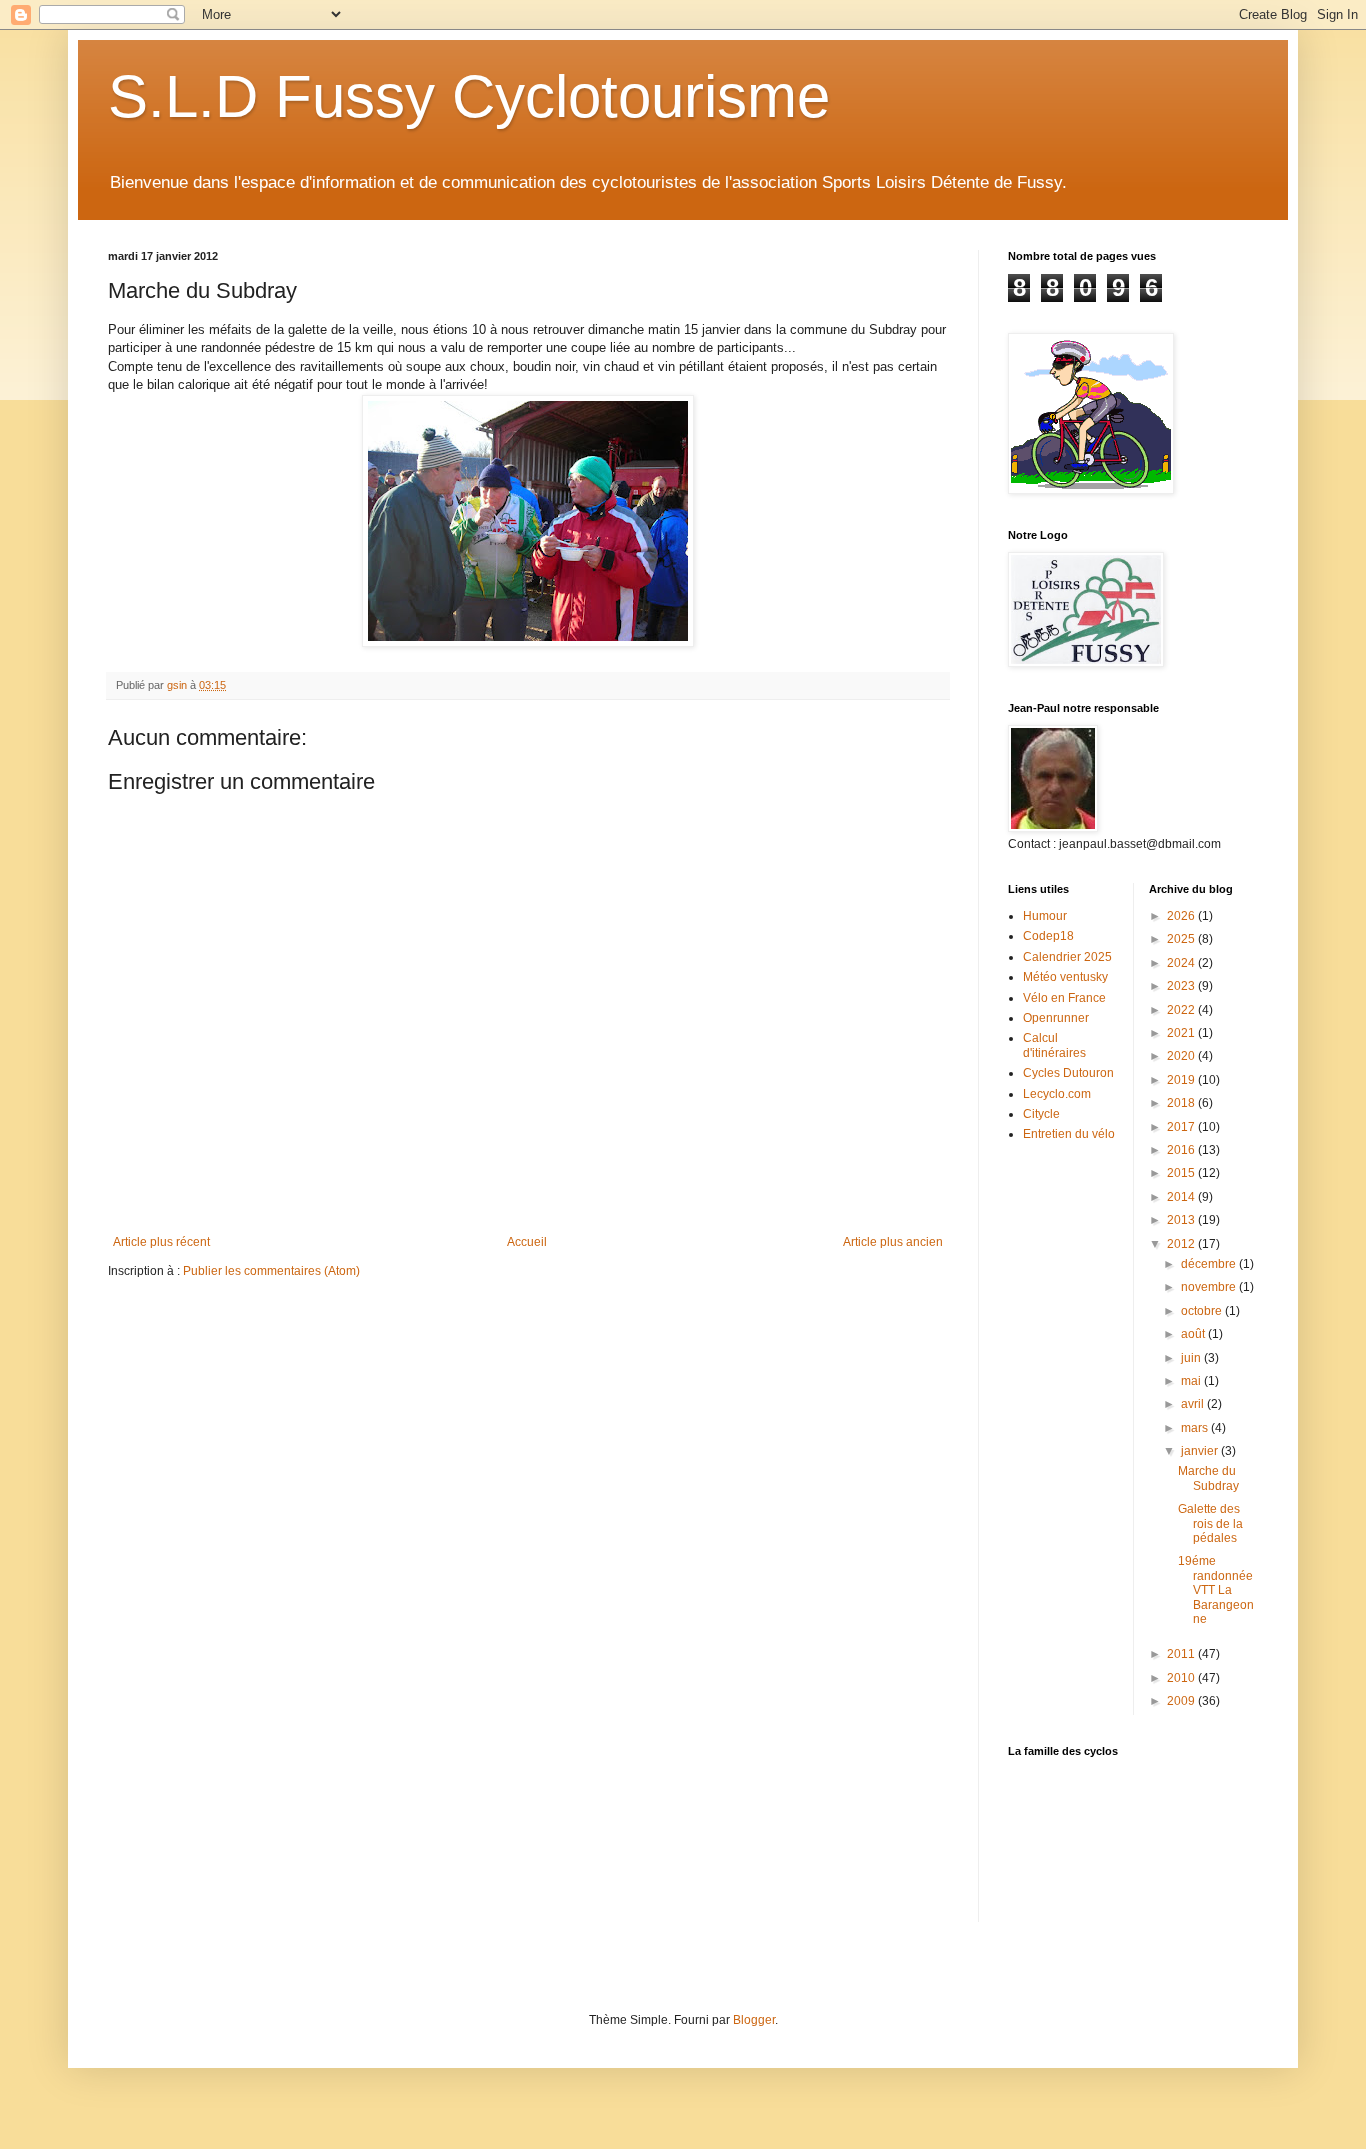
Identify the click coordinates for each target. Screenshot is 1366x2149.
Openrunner (1056, 1018)
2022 (1182, 1010)
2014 (1182, 1197)
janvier (1201, 1451)
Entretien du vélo (1069, 1134)
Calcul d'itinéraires (1054, 1045)
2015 (1182, 1173)
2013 (1182, 1220)
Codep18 (1048, 936)
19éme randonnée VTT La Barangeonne (1216, 1590)
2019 (1182, 1080)
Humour (1045, 916)
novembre (1210, 1287)
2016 (1182, 1150)
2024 (1182, 963)
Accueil (527, 1242)
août (1194, 1334)
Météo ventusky (1065, 977)
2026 (1182, 916)
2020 (1182, 1056)
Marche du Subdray (1208, 1478)
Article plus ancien (893, 1242)
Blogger (754, 2020)
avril (1194, 1404)
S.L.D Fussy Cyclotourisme (469, 96)
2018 (1182, 1103)
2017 (1182, 1127)
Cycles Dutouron (1068, 1073)
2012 (1182, 1244)
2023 (1182, 986)
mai (1192, 1381)
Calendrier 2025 (1067, 957)
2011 (1182, 1654)
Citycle (1041, 1114)
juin (1192, 1358)
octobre (1203, 1311)
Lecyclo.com (1057, 1094)
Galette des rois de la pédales (1210, 1523)
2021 (1182, 1033)
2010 (1182, 1678)
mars (1196, 1428)
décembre (1210, 1264)
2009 (1182, 1701)
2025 (1182, 939)
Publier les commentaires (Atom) (271, 1271)
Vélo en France (1064, 998)
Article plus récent (161, 1242)
